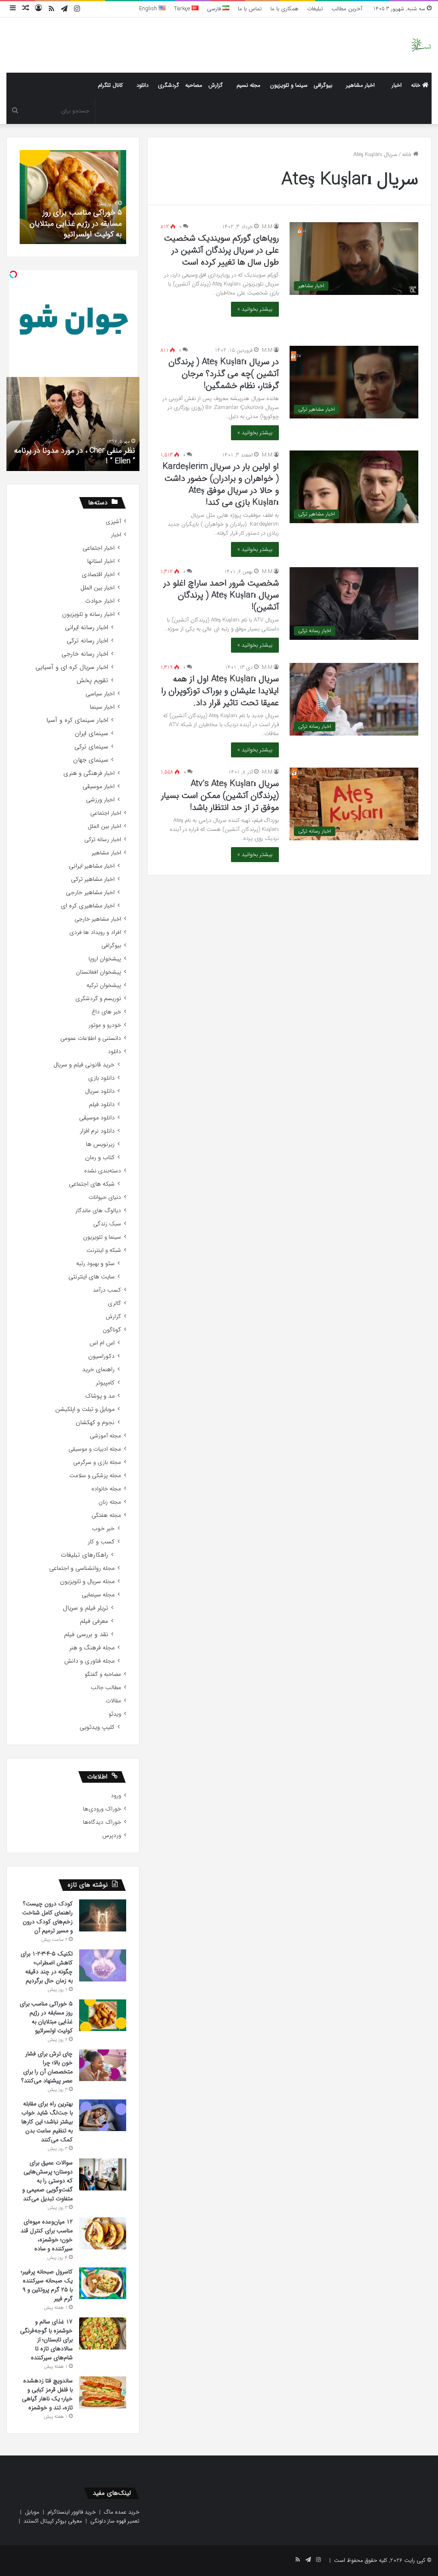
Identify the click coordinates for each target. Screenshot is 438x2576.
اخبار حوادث (100, 601)
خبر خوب (103, 1529)
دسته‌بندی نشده (103, 1171)
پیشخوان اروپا (105, 959)
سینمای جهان (91, 760)
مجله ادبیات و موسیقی (95, 1449)
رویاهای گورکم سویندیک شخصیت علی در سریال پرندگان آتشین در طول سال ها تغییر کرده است (221, 250)
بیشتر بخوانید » (255, 309)
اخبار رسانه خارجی (85, 654)
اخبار (397, 85)
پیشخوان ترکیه (104, 985)
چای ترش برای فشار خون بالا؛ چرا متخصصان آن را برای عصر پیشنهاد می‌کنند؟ (47, 2067)
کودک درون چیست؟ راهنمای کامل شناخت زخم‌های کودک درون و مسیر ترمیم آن (47, 1917)
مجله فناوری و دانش (89, 1661)
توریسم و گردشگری (98, 999)
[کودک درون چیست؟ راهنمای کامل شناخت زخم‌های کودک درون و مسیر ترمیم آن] (103, 1915)
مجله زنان (110, 1502)
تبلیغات (315, 9)
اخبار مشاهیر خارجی (90, 893)
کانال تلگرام (110, 85)
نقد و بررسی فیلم (86, 1635)
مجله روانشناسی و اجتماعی (82, 1568)
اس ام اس (102, 1343)
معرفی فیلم (94, 1621)
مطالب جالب (106, 1688)
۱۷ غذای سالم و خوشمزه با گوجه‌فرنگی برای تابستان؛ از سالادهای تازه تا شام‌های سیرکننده (46, 2340)
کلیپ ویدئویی (97, 1727)
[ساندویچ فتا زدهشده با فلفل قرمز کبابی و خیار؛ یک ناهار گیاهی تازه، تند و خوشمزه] (103, 2392)
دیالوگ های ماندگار (98, 1211)
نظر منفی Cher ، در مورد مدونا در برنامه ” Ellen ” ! (75, 456)
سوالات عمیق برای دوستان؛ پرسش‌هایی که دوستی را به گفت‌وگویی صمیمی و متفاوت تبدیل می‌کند (47, 2181)
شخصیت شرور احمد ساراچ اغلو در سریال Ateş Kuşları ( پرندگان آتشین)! (221, 595)
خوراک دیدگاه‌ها (102, 1822)
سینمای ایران (92, 734)
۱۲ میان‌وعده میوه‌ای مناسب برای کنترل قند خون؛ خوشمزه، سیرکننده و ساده (47, 2235)
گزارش (216, 85)
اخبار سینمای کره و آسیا (77, 720)
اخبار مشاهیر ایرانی (92, 866)
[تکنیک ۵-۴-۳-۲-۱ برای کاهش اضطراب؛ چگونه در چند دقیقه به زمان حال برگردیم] (103, 1965)
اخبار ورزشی (100, 800)
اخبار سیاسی (100, 694)
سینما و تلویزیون (289, 85)
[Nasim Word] (421, 45)
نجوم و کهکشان (95, 1423)
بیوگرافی (323, 85)
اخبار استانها (101, 561)
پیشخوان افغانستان (98, 972)
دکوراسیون (101, 1356)
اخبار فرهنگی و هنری (89, 773)
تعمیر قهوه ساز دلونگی (115, 2521)
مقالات (113, 1701)
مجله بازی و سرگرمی (97, 1462)
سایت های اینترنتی (92, 1277)
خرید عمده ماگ (122, 2512)
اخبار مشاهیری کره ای (88, 906)
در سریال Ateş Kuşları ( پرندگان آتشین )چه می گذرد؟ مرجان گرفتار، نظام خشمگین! (224, 374)
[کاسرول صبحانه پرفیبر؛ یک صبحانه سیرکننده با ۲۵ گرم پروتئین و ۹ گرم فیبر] (103, 2283)
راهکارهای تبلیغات (84, 1555)
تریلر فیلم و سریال (86, 1608)
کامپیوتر (105, 1383)
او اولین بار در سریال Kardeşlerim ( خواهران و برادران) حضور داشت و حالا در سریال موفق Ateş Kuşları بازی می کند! (221, 484)
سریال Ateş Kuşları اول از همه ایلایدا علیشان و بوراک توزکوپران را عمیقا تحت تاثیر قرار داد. (220, 691)
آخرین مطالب (347, 9)
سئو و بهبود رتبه (95, 1264)
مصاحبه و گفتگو (103, 1674)
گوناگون (112, 1330)
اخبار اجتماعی (99, 548)
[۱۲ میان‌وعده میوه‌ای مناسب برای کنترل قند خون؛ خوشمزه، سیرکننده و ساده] (103, 2233)
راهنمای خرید (98, 1370)
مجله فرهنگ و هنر (92, 1648)
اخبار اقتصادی (98, 575)
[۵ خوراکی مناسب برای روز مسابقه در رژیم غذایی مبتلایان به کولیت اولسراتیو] (103, 2015)
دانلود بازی (101, 1078)
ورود (116, 1796)
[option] (73, 197)
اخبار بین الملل (98, 588)
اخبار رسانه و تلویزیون (88, 614)
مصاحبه (194, 85)
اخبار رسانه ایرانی (87, 628)
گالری (114, 1303)
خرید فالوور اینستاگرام (72, 2512)
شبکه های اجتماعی (92, 1184)
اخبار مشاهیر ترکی (93, 879)
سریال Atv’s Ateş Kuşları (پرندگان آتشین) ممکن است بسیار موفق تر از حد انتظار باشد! (220, 796)
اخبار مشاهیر (360, 85)
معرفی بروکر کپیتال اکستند (53, 2521)
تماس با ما (250, 9)
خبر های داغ (106, 1012)
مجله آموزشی (105, 1436)
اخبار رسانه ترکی (87, 641)
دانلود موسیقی (97, 1118)
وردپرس (112, 1836)
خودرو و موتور (105, 1025)
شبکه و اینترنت (104, 1250)
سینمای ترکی (91, 747)
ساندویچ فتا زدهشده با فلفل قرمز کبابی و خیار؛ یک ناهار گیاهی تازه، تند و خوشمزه (47, 2394)
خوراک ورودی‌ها (102, 1809)
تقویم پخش (92, 681)
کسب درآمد (107, 1290)
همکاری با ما (284, 9)
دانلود (142, 85)
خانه (417, 85)
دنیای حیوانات (105, 1197)
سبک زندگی (107, 1224)
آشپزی (113, 522)
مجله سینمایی (98, 1595)
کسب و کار (101, 1542)
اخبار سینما (102, 707)
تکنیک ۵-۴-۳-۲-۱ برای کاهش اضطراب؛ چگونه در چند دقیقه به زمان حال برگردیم (47, 1967)
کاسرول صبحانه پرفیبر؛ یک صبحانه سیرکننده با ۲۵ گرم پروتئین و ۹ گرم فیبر (47, 2285)
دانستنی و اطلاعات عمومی (91, 1038)
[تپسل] (13, 274)
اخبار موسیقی (99, 787)
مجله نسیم (249, 85)
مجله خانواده (106, 1489)
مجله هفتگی (106, 1515)
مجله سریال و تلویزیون (87, 1582)
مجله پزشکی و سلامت (95, 1476)
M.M (267, 227)
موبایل (32, 2512)
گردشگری (169, 85)
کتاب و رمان (100, 1158)
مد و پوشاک (100, 1396)
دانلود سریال (100, 1091)
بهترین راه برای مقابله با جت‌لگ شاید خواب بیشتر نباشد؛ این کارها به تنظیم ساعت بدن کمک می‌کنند (47, 2122)
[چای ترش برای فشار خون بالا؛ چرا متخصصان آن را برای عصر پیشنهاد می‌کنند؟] (103, 2065)
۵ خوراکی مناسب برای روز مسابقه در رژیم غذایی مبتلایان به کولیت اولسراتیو (76, 223)
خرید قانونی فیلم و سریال (84, 1065)
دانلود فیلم (102, 1105)
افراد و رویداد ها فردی (95, 932)
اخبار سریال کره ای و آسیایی (72, 667)
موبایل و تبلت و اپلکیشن (85, 1409)
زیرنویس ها (100, 1144)
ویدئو (115, 1714)
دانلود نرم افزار (97, 1131)
